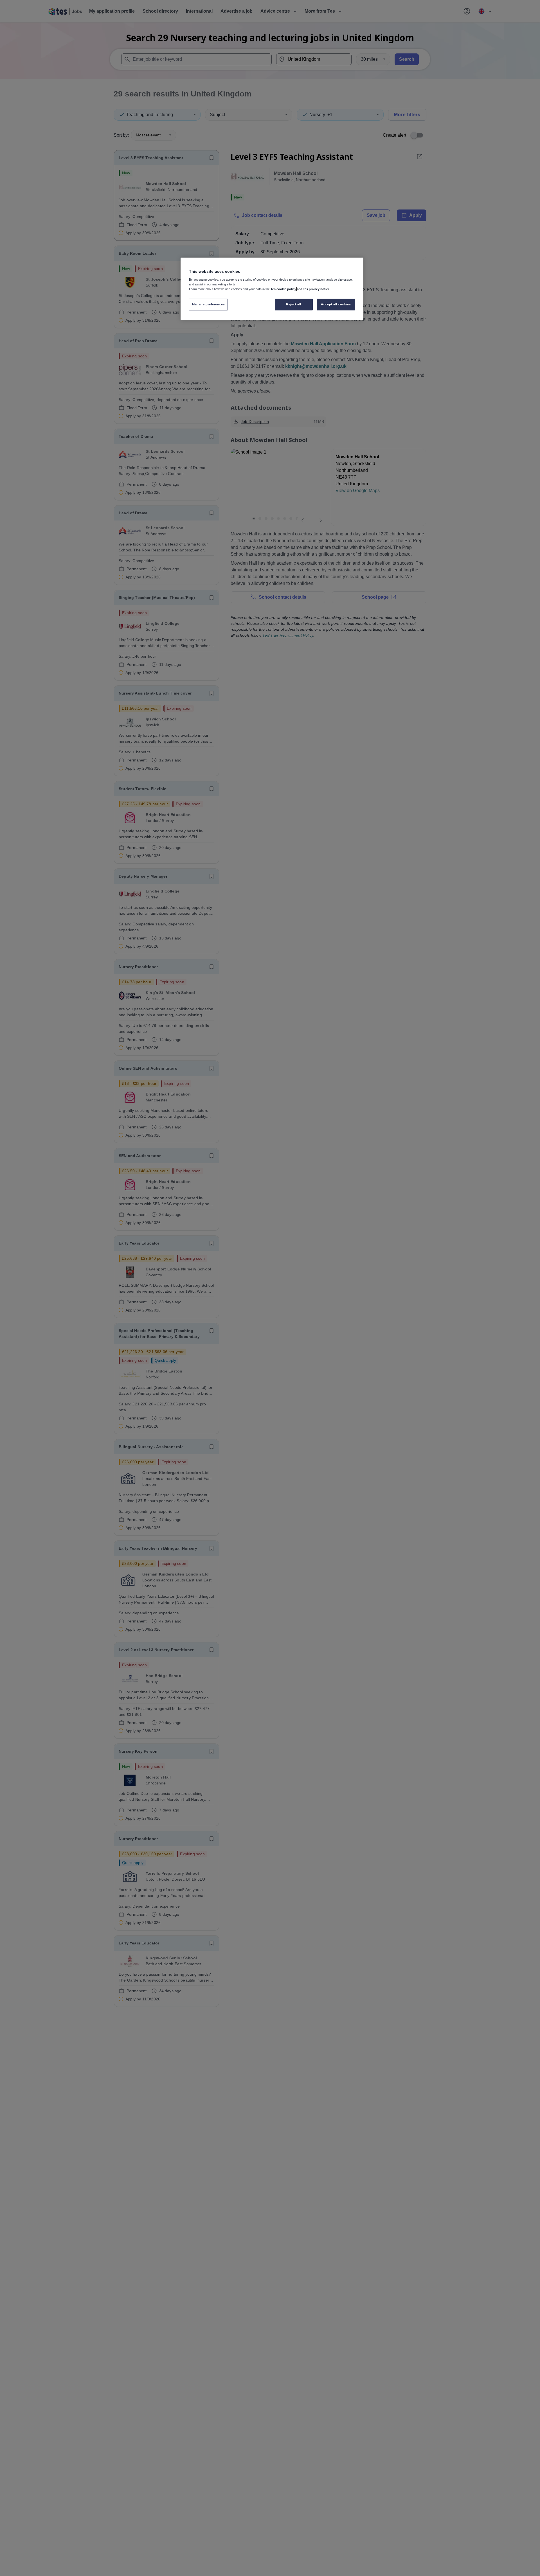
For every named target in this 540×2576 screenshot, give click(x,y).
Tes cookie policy (283, 289)
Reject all (294, 304)
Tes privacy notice (316, 289)
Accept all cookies (336, 304)
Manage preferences (208, 304)
